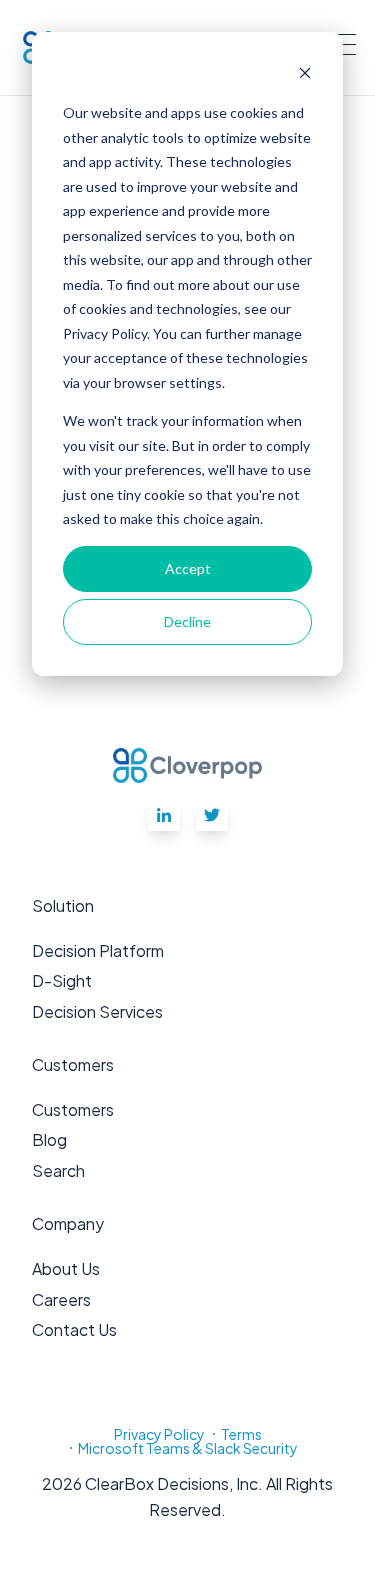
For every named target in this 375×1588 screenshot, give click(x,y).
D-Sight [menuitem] (62, 980)
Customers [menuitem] (73, 1109)
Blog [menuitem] (49, 1139)
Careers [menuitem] (61, 1299)
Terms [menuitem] (241, 1434)
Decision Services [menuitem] (97, 1011)
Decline (187, 621)
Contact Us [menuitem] (74, 1329)
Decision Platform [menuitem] (98, 950)
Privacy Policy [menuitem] (159, 1434)
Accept (188, 568)
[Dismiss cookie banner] (305, 75)
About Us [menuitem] (66, 1268)
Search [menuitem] (58, 1170)
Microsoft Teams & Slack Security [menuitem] (188, 1448)
